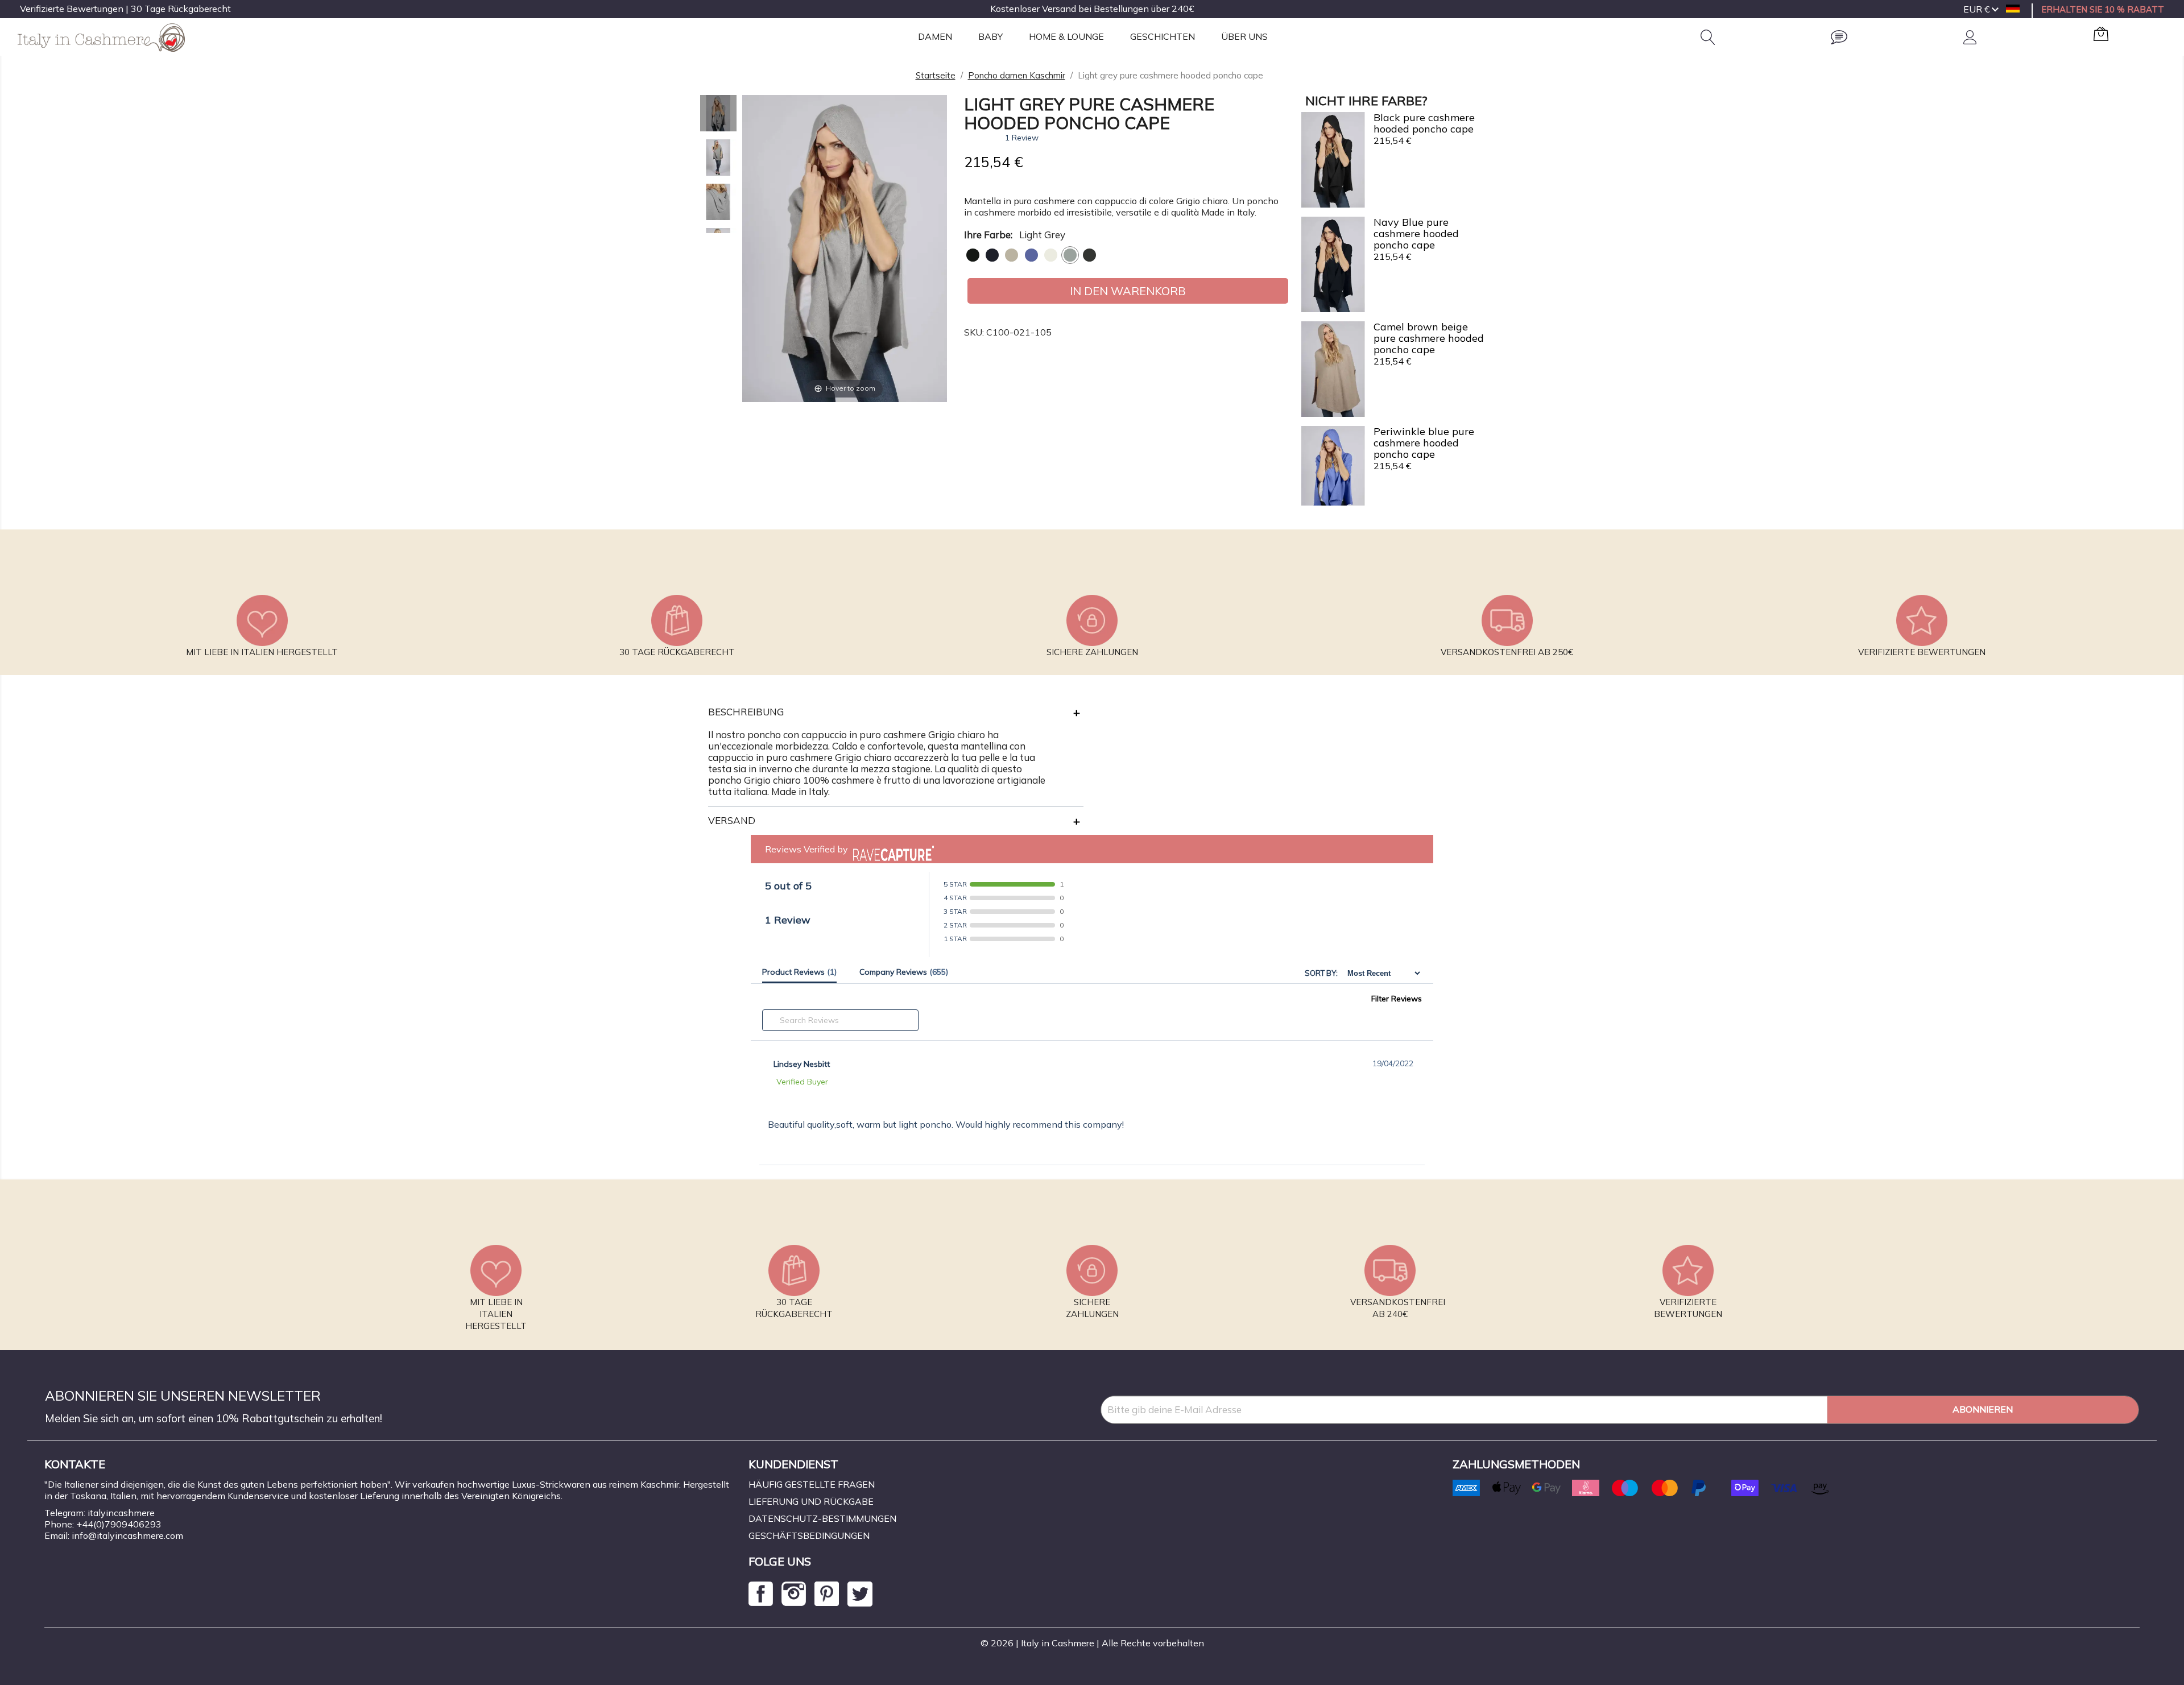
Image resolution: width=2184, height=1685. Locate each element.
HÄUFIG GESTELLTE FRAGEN (812, 1484)
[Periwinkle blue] (1031, 255)
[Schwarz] (973, 255)
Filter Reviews (1397, 999)
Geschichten (1163, 36)
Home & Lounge (1066, 36)
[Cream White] (1051, 255)
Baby (990, 36)
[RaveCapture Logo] (891, 849)
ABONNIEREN (1983, 1409)
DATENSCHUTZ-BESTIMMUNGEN (822, 1518)
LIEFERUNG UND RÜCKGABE (811, 1501)
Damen (935, 36)
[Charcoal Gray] (1089, 255)
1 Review (1022, 138)
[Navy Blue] (992, 255)
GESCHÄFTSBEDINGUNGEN (809, 1535)
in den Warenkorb (1128, 291)
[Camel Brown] (1012, 255)
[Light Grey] (1070, 255)
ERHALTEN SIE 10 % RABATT (2103, 9)
